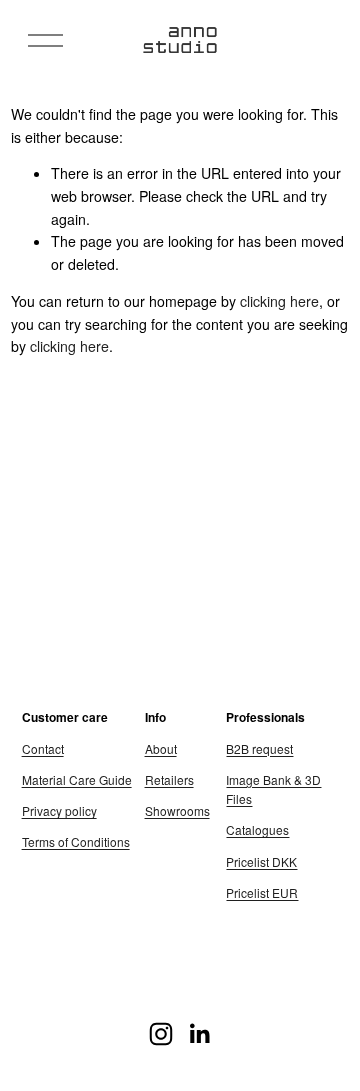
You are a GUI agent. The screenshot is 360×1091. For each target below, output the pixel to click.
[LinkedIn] (199, 1034)
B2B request (259, 748)
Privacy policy (59, 810)
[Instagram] (161, 1034)
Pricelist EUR (262, 892)
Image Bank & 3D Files (273, 789)
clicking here (279, 301)
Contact (43, 748)
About (161, 748)
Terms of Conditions (76, 841)
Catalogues (257, 829)
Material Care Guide (77, 779)
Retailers (169, 779)
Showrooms (177, 810)
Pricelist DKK (261, 861)
